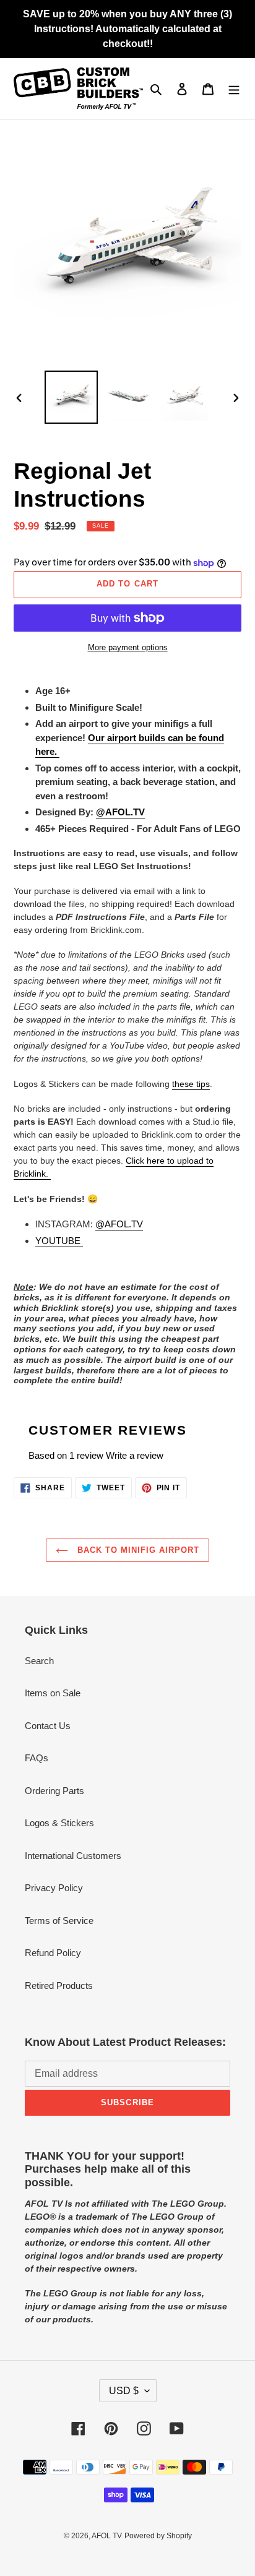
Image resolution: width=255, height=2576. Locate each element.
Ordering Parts (54, 1791)
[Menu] (234, 89)
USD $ (124, 2391)
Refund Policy (53, 1953)
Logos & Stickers (59, 1823)
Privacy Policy (54, 1888)
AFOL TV (107, 2536)
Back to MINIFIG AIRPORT (137, 1550)
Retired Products (59, 1986)
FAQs (37, 1758)
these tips (191, 1084)
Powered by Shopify (158, 2536)
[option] (71, 397)
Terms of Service (59, 1921)
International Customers (73, 1856)
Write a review (135, 1455)
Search (39, 1661)
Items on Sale (53, 1693)
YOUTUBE (59, 1241)
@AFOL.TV (119, 1224)
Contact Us (48, 1726)
